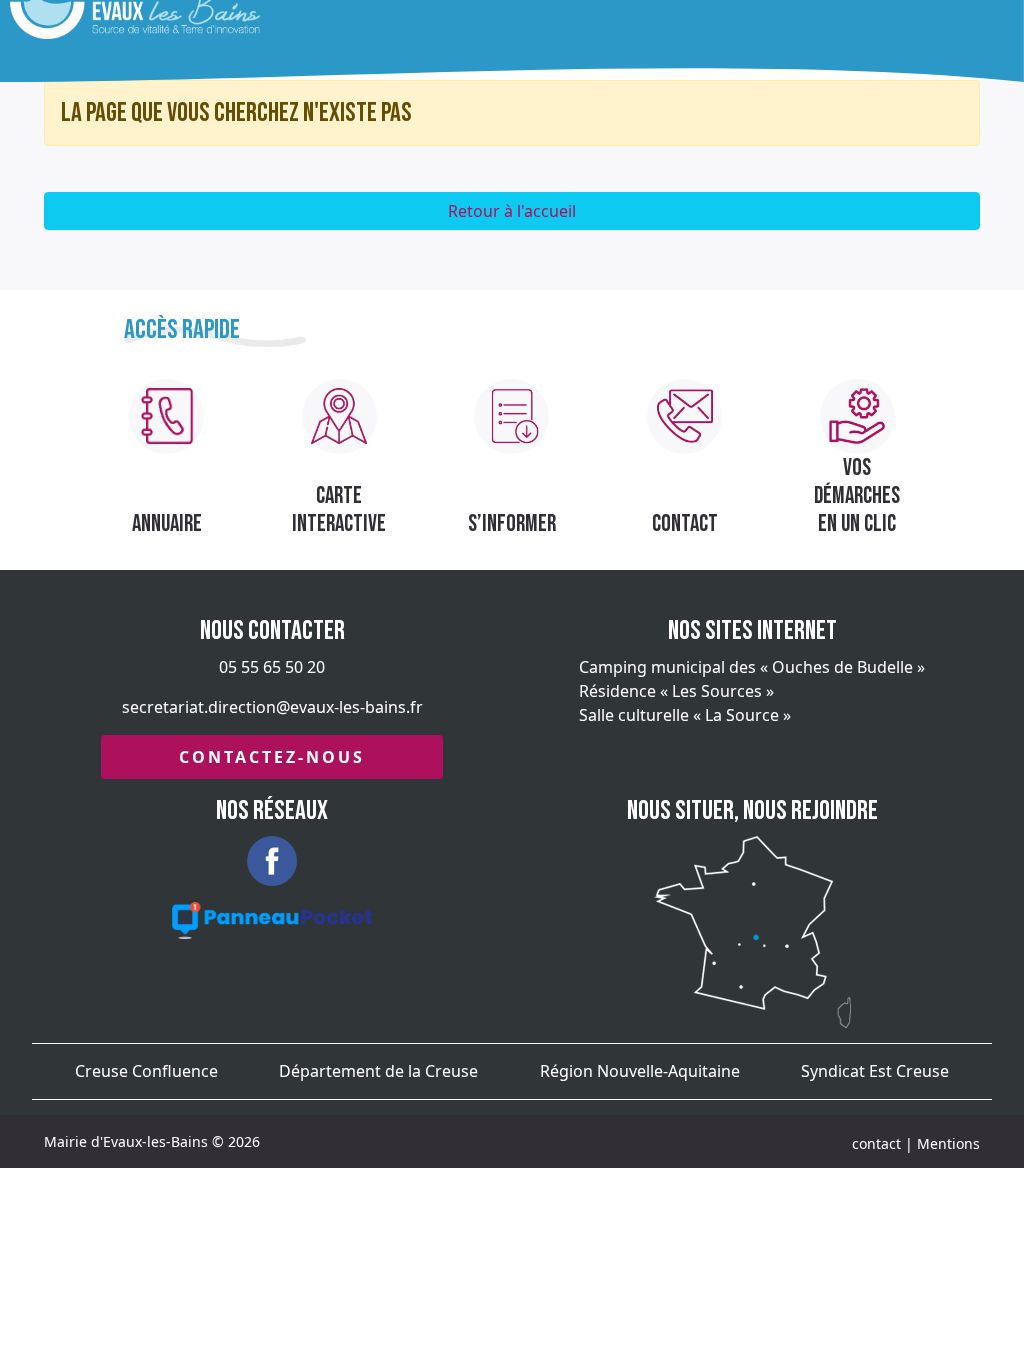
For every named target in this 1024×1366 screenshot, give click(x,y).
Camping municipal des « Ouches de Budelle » (752, 667)
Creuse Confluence (146, 1071)
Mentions (948, 1143)
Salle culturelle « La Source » (685, 715)
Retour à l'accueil (512, 211)
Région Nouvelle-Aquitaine (640, 1071)
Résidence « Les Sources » (676, 691)
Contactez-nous (272, 757)
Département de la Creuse (378, 1071)
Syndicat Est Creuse (875, 1071)
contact (876, 1143)
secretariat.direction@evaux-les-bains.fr (272, 707)
